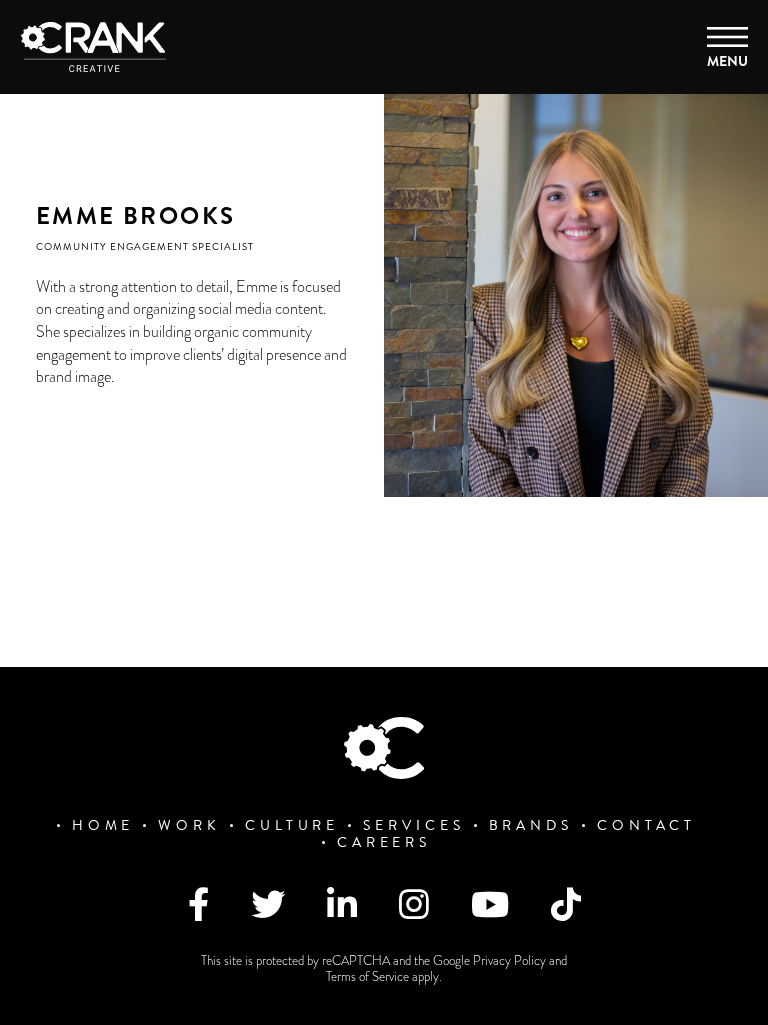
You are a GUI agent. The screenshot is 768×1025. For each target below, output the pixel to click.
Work (189, 825)
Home (103, 825)
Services (413, 825)
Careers (384, 842)
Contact (646, 825)
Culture (292, 825)
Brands (531, 825)
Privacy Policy (511, 961)
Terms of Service (369, 977)
